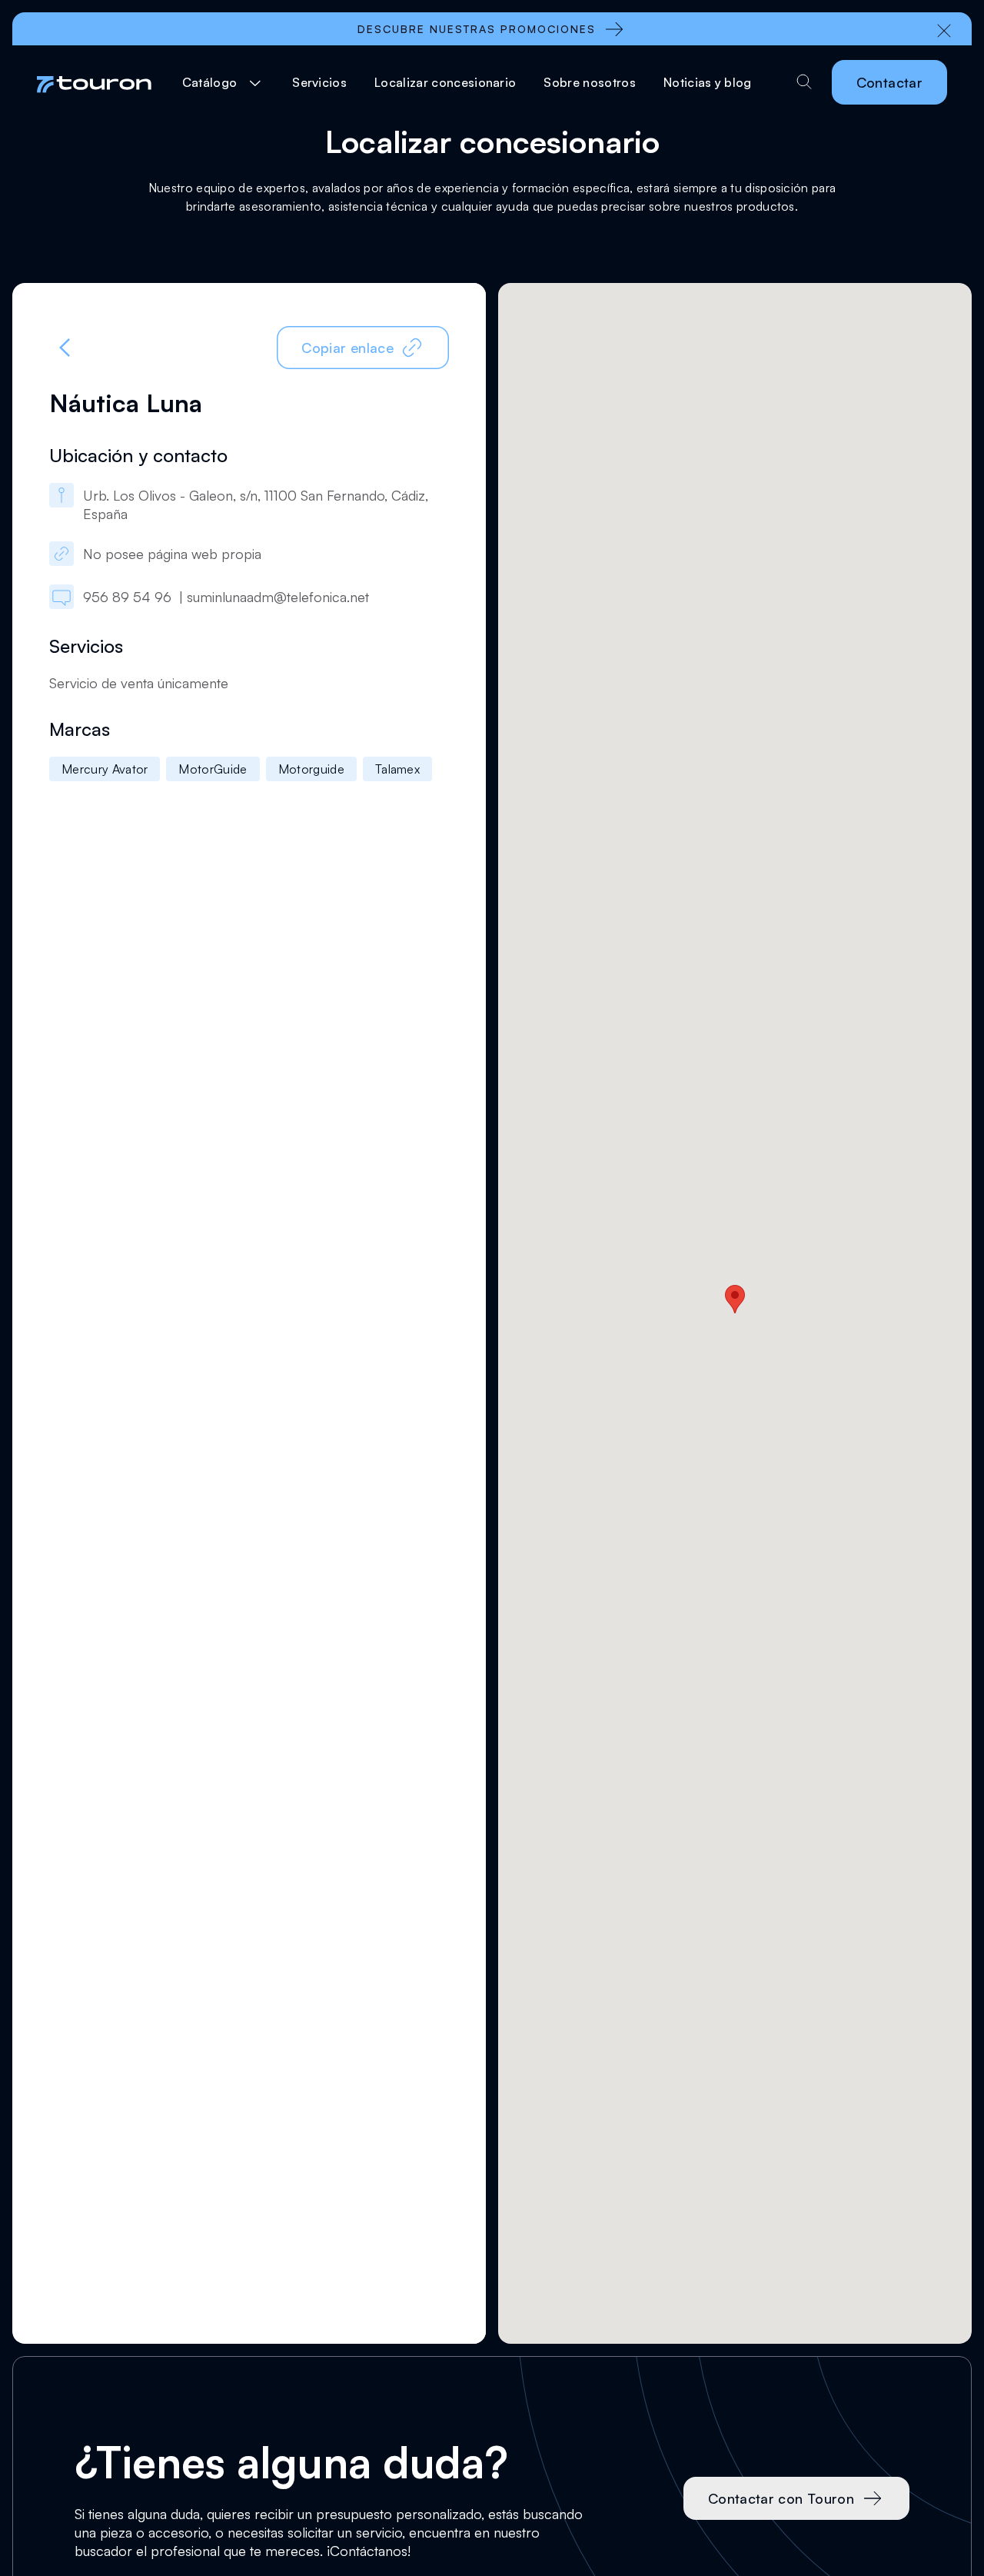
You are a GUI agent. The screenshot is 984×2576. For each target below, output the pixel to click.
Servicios (319, 82)
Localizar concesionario (445, 82)
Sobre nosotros (589, 82)
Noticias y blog (708, 82)
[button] (224, 82)
